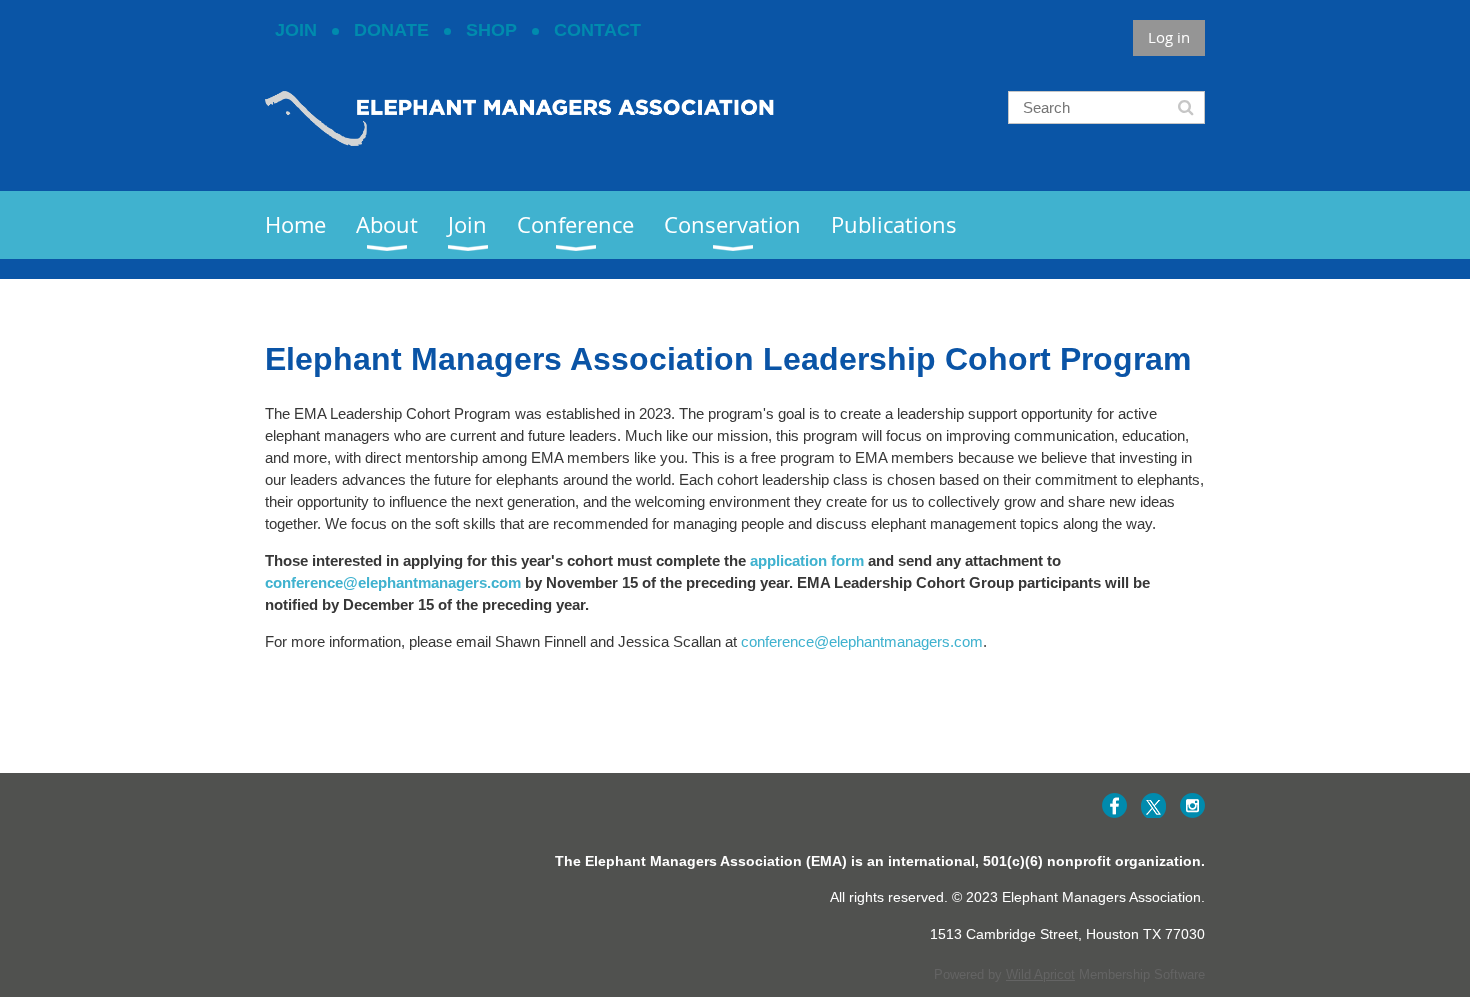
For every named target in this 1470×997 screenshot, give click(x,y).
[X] (1153, 805)
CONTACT (597, 30)
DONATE (391, 30)
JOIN (296, 30)
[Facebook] (1114, 805)
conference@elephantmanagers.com (393, 582)
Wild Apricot (1040, 974)
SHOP (491, 30)
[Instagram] (1192, 805)
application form (807, 560)
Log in (1169, 37)
